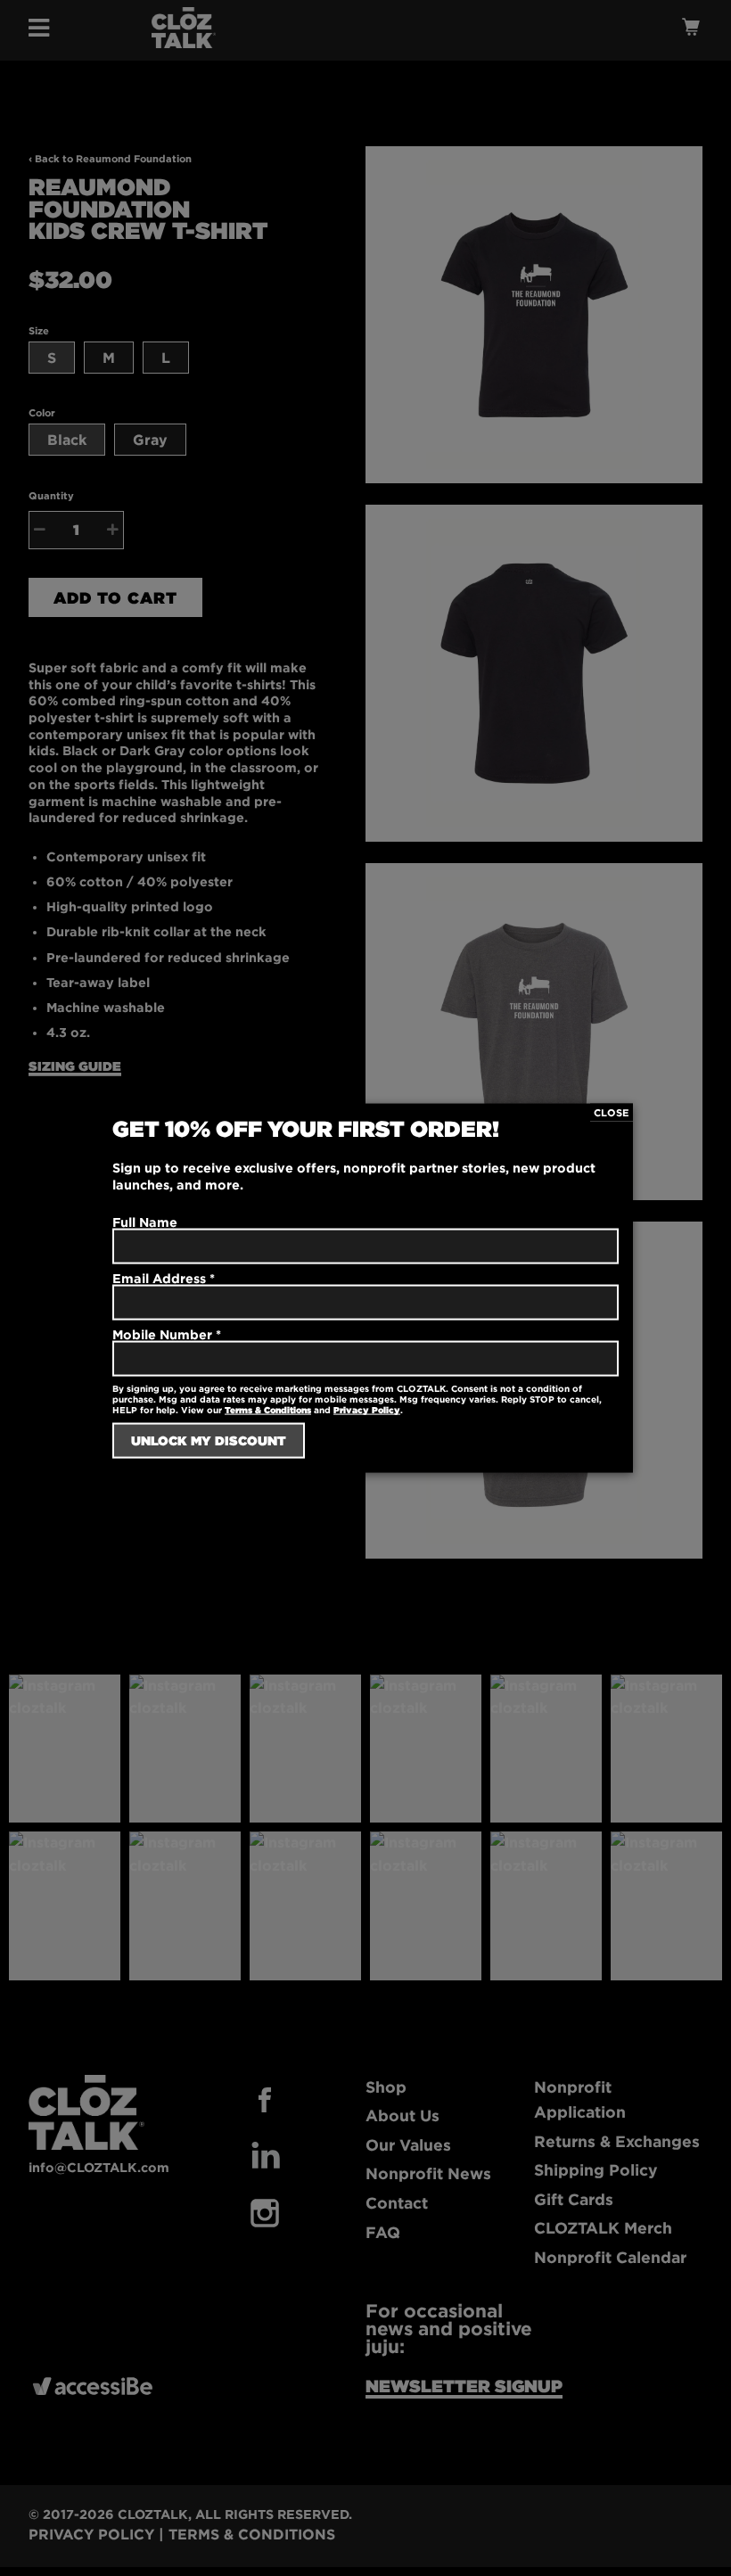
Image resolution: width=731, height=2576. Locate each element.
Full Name (145, 1221)
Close (612, 1112)
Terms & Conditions (268, 1410)
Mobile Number (167, 1334)
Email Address (164, 1277)
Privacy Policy (367, 1410)
